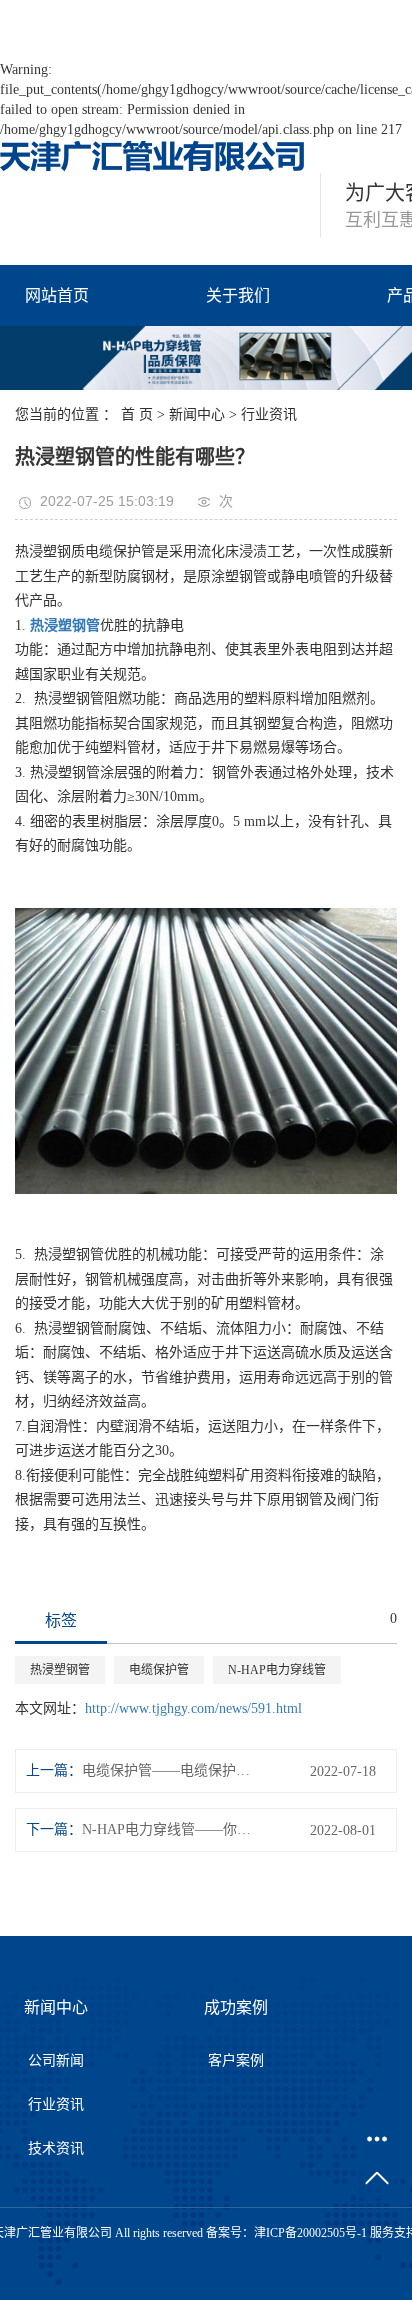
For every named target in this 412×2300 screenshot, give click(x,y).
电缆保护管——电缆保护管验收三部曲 (172, 1770)
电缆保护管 (159, 1670)
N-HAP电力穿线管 (277, 1670)
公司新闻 (56, 2060)
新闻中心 (197, 414)
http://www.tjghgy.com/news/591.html (193, 1708)
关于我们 (238, 295)
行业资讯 (269, 414)
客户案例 (236, 2060)
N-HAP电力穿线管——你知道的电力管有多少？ (172, 1829)
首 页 (137, 414)
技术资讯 (56, 2148)
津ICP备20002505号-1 (310, 2233)
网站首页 (57, 295)
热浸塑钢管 (60, 1670)
